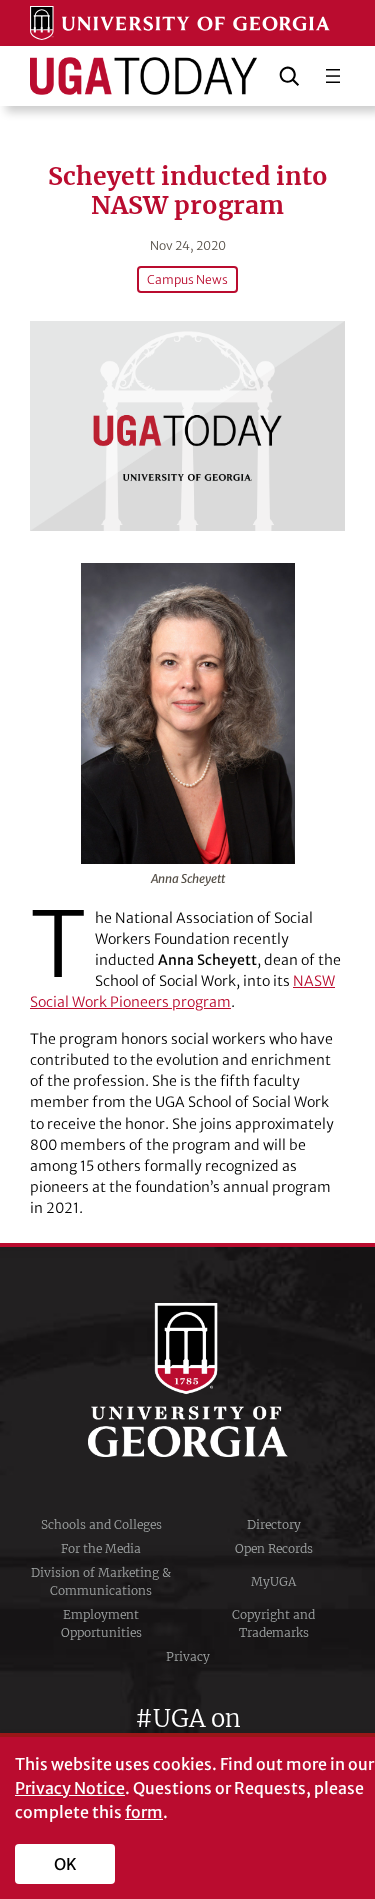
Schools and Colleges (101, 1524)
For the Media (101, 1548)
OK (65, 1864)
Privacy (188, 1656)
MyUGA (273, 1581)
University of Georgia (188, 1380)
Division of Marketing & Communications (101, 1581)
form (144, 1812)
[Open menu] (333, 76)
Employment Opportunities (101, 1623)
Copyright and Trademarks (273, 1623)
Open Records (274, 1548)
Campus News (187, 279)
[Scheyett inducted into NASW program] (187, 426)
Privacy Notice (70, 1788)
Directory (274, 1524)
